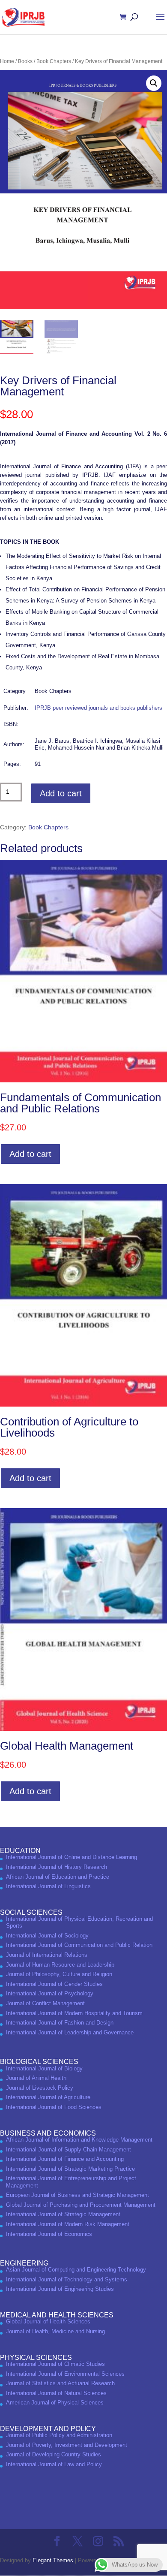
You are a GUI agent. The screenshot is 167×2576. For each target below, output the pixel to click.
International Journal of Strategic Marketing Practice (70, 2169)
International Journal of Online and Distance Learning (72, 1857)
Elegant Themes (53, 2560)
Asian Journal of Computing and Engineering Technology (76, 2270)
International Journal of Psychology (50, 1993)
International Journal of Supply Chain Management (69, 2150)
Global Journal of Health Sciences (48, 2321)
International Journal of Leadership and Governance (70, 2032)
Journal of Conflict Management (45, 2003)
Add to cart (61, 793)
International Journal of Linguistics (48, 1886)
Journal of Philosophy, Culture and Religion (59, 1974)
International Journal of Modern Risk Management (68, 2224)
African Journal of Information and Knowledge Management (79, 2140)
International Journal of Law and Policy (54, 2464)
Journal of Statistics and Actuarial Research (60, 2383)
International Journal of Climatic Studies (55, 2364)
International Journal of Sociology (47, 1936)
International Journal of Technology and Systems (67, 2279)
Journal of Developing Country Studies (54, 2454)
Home (7, 61)
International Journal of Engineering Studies (60, 2289)
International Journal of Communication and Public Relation (79, 1945)
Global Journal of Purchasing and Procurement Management (81, 2205)
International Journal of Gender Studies (54, 1984)
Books (25, 61)
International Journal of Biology (44, 2068)
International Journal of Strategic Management (63, 2214)
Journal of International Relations (47, 1955)
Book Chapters (54, 61)
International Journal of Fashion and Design (60, 2023)
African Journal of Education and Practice (58, 1877)
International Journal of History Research (57, 1867)
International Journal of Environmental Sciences (65, 2374)
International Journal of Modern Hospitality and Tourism (74, 2013)
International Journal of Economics (49, 2234)
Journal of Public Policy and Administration (59, 2435)
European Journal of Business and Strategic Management (78, 2195)
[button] (154, 83)
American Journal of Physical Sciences (55, 2403)
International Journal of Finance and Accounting (65, 2159)
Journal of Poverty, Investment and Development (67, 2445)
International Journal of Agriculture (48, 2097)
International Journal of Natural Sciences (56, 2393)
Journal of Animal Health (36, 2078)
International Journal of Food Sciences (54, 2107)
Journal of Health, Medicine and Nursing (55, 2331)
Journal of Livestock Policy (40, 2088)
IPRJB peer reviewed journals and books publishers (98, 708)
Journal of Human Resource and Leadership (60, 1965)
